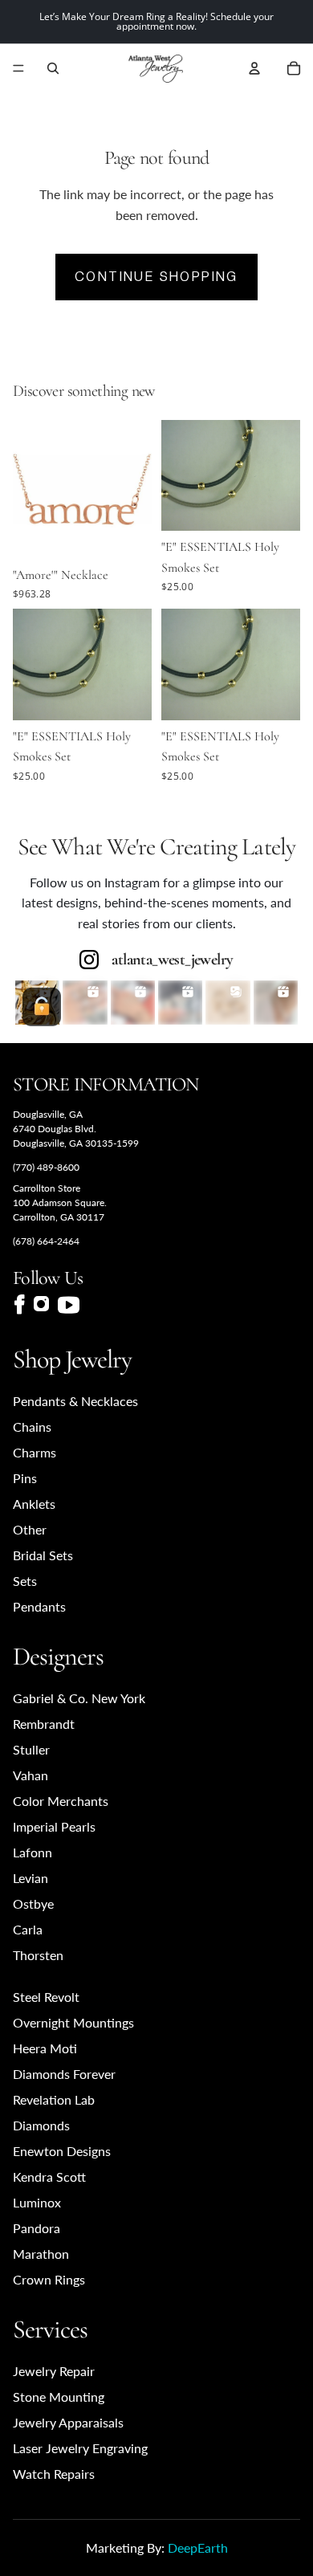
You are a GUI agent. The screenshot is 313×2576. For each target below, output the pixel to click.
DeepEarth (198, 2547)
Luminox (37, 2202)
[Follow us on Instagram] (41, 1305)
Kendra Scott (49, 2177)
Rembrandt (44, 1724)
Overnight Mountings (73, 2022)
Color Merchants (61, 1801)
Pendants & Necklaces (75, 1401)
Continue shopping (156, 277)
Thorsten (38, 1955)
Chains (32, 1427)
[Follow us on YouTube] (69, 1305)
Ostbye (33, 1903)
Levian (30, 1878)
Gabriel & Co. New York (79, 1698)
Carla (28, 1929)
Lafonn (33, 1852)
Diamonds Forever (64, 2074)
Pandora (37, 2228)
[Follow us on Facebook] (19, 1304)
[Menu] (18, 68)
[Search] (53, 68)
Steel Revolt (46, 1997)
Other (30, 1529)
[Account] (254, 68)
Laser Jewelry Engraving (80, 2448)
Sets (25, 1581)
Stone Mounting (59, 2397)
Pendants (39, 1606)
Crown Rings (49, 2279)
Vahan (30, 1775)
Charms (35, 1452)
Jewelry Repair (54, 2371)
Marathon (41, 2254)
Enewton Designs (62, 2151)
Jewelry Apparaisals (68, 2422)
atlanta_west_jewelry (172, 960)
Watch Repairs (54, 2474)
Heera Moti (45, 2048)
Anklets (34, 1504)
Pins (25, 1478)
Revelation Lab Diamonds (54, 2112)
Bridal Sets (43, 1555)
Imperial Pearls (54, 1826)
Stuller (31, 1749)
